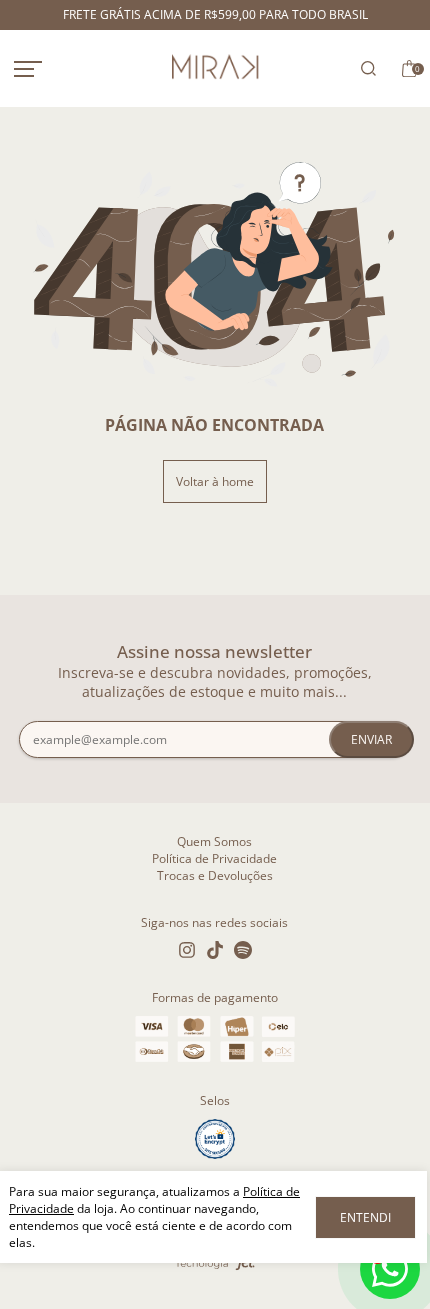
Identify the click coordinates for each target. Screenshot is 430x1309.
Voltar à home (215, 481)
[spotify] (243, 950)
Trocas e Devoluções (215, 875)
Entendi (365, 1217)
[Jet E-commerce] (215, 1265)
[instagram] (187, 950)
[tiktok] (215, 950)
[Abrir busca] (364, 68)
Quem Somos (214, 841)
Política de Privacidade (214, 858)
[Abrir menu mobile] (49, 69)
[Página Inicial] (215, 69)
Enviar (371, 739)
